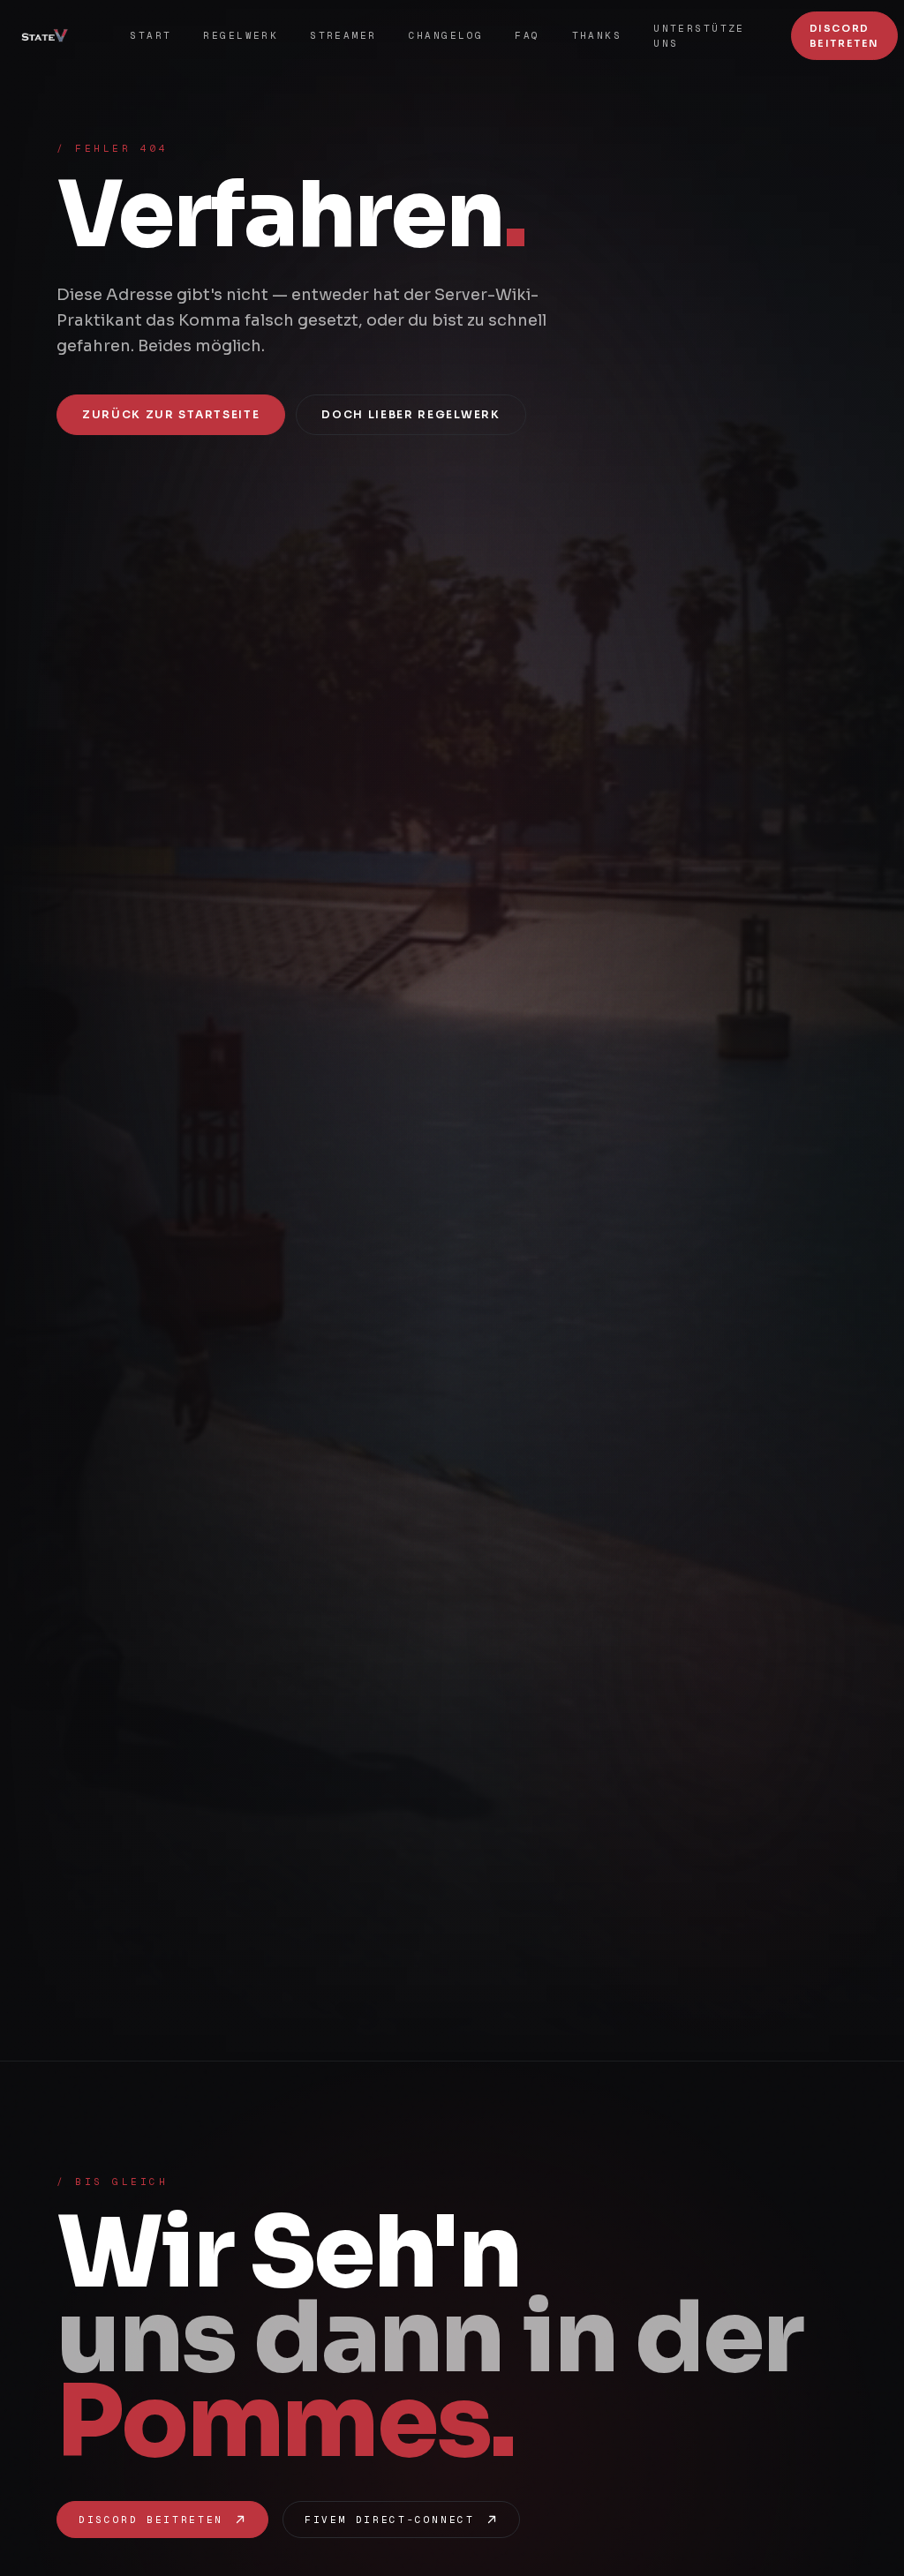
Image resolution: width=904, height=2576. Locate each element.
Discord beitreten (151, 2520)
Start (151, 35)
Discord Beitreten (844, 36)
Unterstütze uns (699, 36)
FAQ (527, 35)
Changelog (446, 35)
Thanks (597, 35)
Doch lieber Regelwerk (411, 414)
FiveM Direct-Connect (390, 2520)
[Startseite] (50, 36)
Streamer (343, 35)
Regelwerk (241, 35)
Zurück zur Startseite (171, 414)
